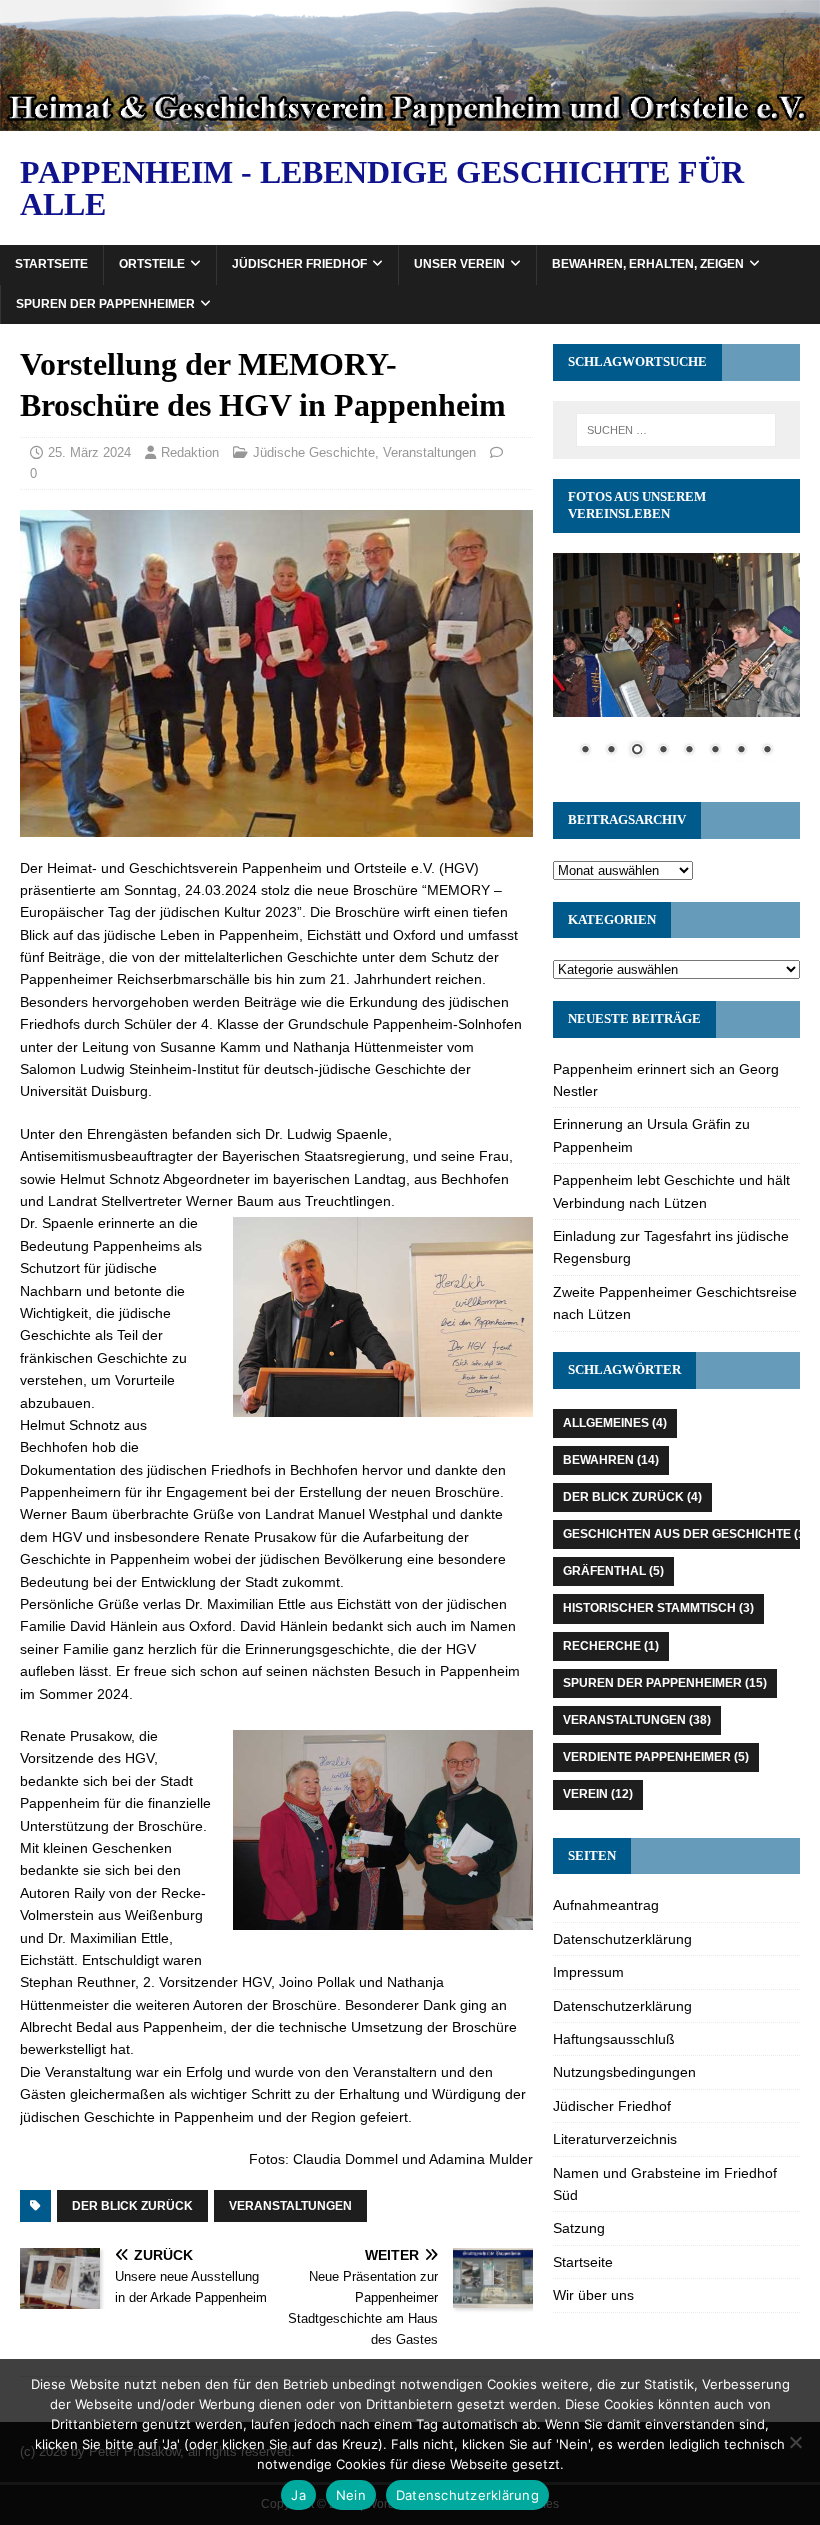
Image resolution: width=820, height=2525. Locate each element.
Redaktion (190, 452)
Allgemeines (615, 1423)
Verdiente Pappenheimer (656, 1757)
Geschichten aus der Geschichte (686, 1534)
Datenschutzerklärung (622, 1939)
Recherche (611, 1646)
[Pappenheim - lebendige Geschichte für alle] (410, 120)
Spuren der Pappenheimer (105, 304)
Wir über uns (593, 2295)
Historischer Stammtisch (658, 1608)
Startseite (51, 264)
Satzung (579, 2228)
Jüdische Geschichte (314, 452)
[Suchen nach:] (676, 430)
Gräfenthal (613, 1571)
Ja (298, 2495)
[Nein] (795, 2442)
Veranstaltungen (429, 452)
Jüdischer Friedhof (299, 264)
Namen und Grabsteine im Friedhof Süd (665, 2184)
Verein (598, 1794)
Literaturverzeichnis (615, 2139)
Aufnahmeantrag (606, 1905)
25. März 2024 (89, 452)
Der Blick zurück (132, 2206)
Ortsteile (152, 264)
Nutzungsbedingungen (624, 2072)
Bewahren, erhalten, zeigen (648, 264)
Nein (351, 2495)
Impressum (588, 1972)
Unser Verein (459, 264)
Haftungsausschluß (614, 2039)
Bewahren (611, 1460)
